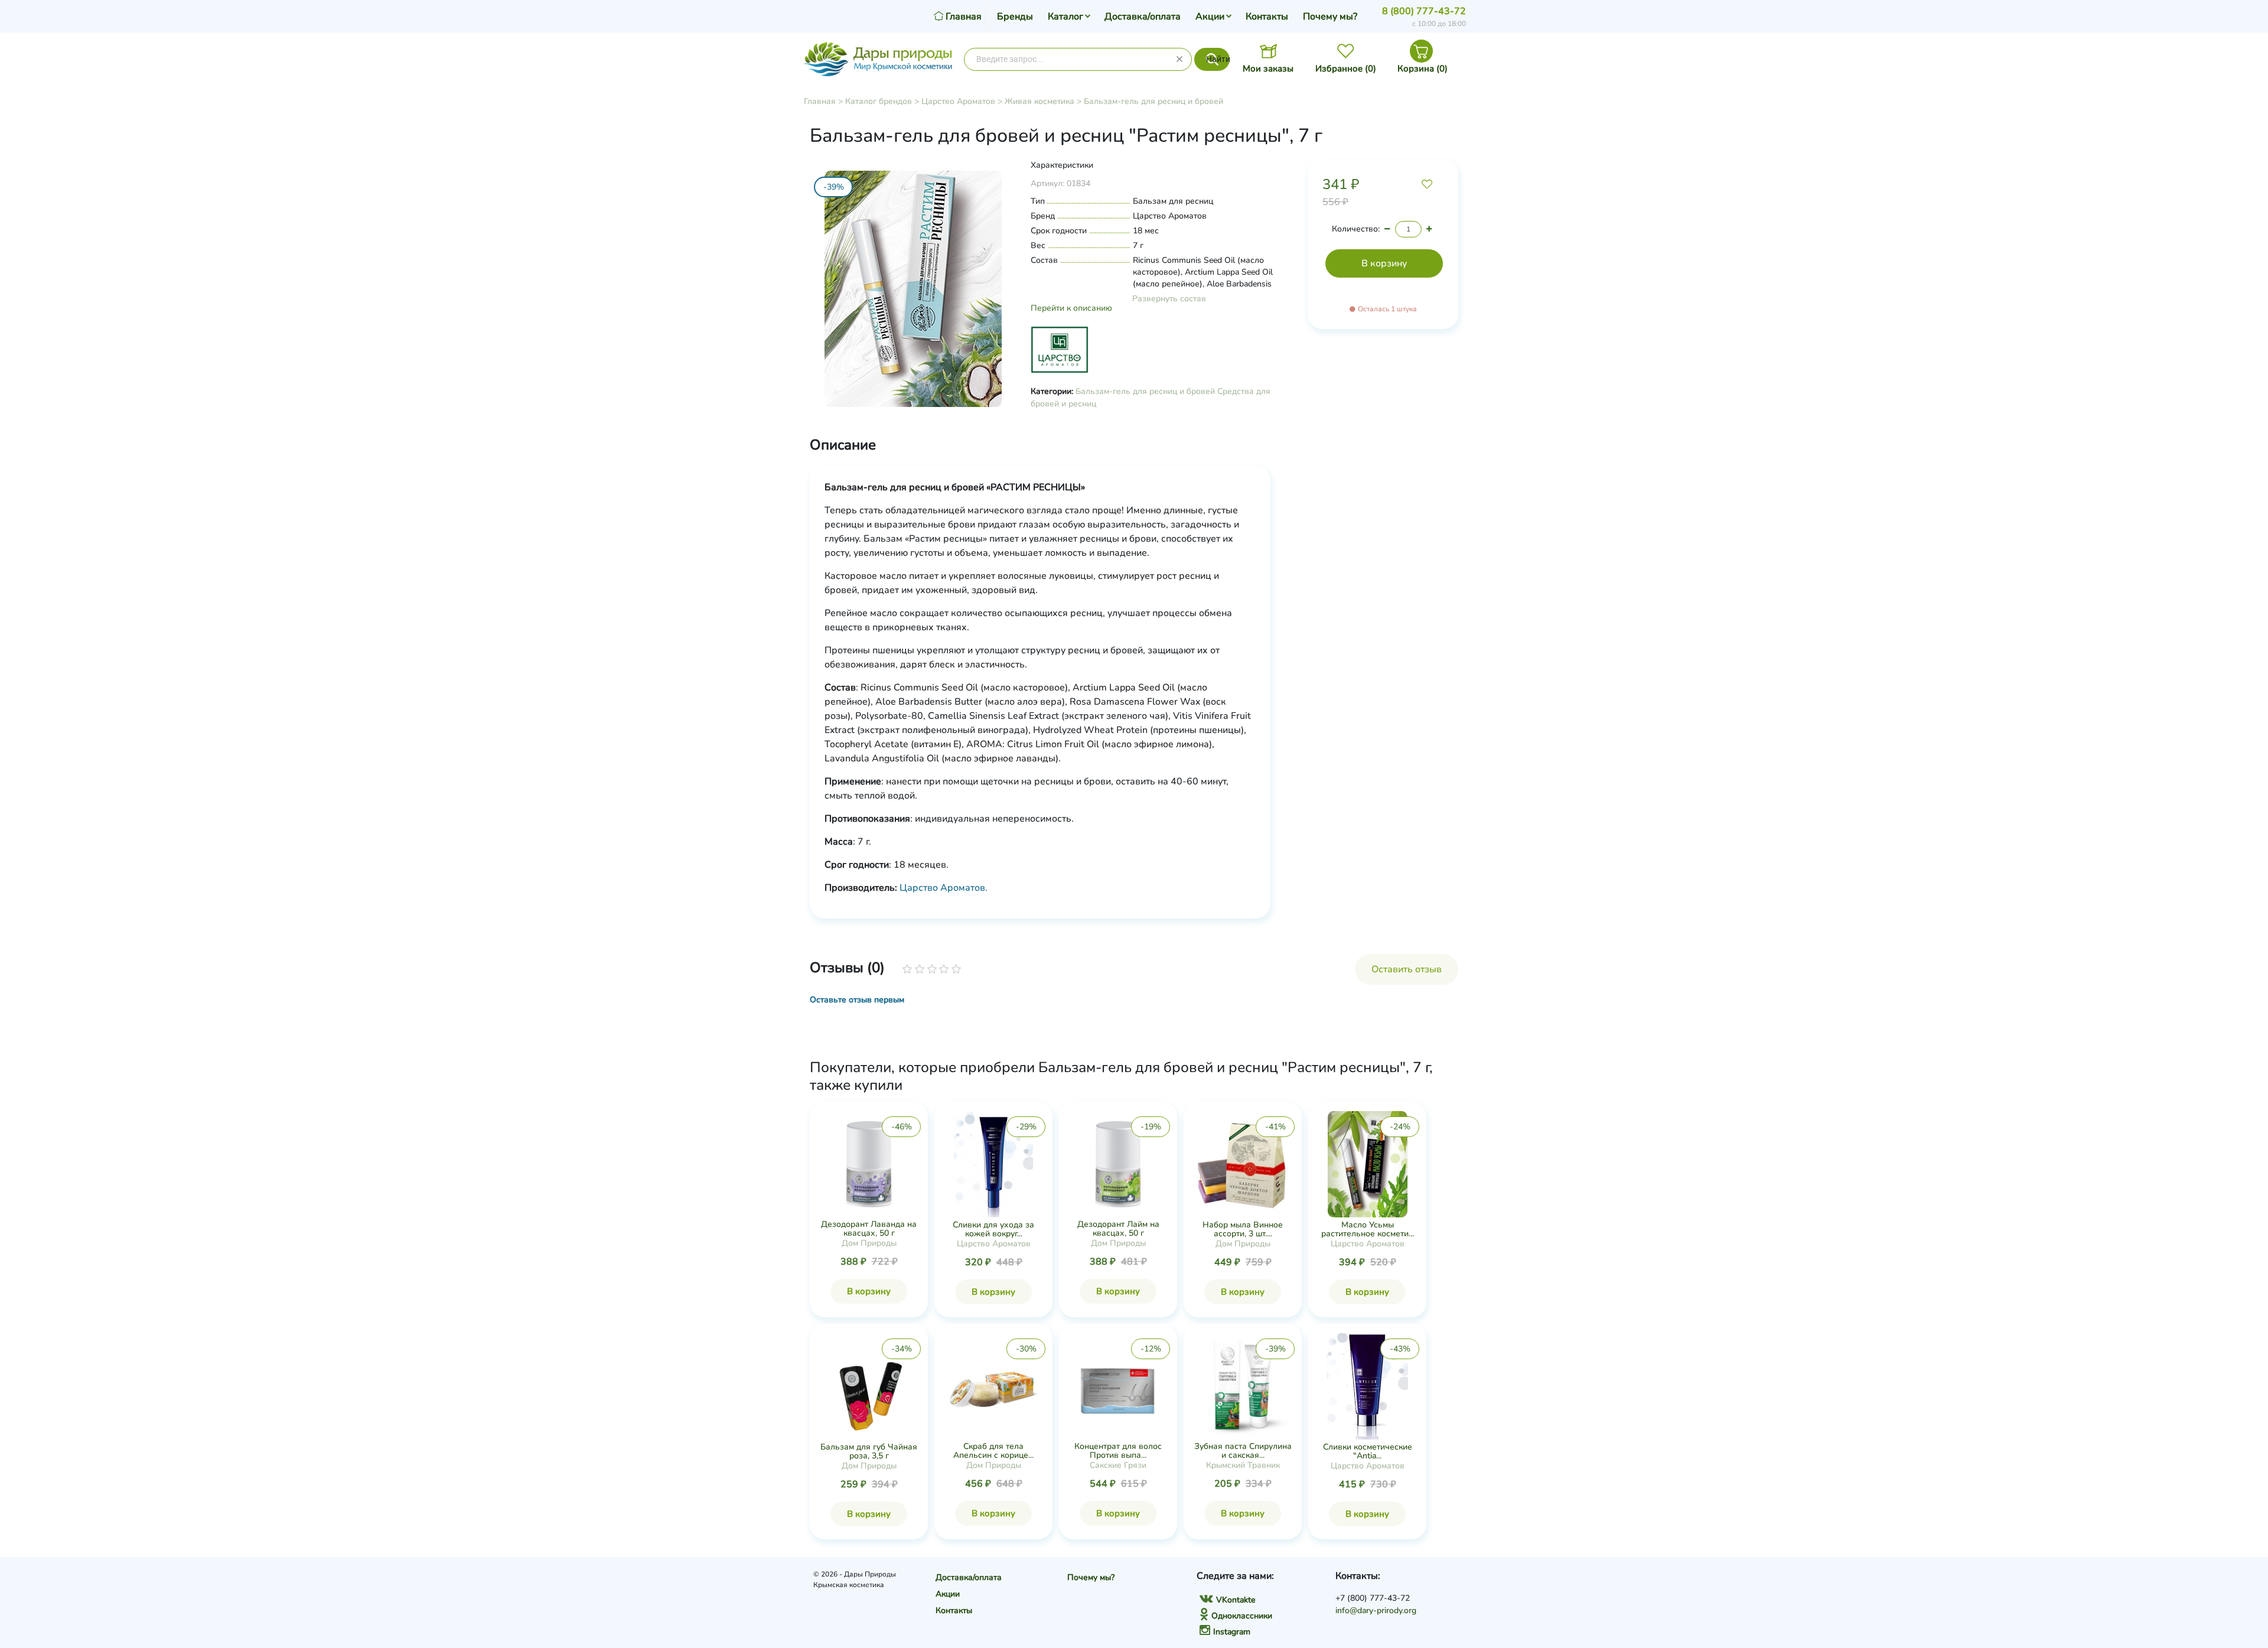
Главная (820, 101)
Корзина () (1423, 69)
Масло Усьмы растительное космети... (1368, 1229)
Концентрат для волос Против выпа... (1118, 1451)
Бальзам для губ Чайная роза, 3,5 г (869, 1451)
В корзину (869, 1291)
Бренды (1015, 17)
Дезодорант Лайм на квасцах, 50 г (1118, 1229)
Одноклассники (1242, 1616)
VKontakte (1236, 1600)
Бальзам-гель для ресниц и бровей (1153, 101)
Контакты (1267, 17)
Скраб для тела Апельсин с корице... (993, 1451)
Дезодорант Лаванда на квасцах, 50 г (869, 1229)
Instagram (1232, 1632)
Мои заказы (1268, 69)
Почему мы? (1330, 17)
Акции (1210, 17)
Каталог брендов (879, 101)
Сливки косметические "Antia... (1368, 1451)
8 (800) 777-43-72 (1424, 11)
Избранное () (1346, 69)
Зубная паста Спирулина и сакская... (1243, 1451)
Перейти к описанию (1071, 308)
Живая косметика (1039, 101)
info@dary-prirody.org (1376, 1610)
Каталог (1065, 17)
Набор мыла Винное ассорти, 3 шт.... (1243, 1229)
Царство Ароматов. (944, 888)
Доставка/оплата (1143, 17)
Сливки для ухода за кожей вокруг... (993, 1229)
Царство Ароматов (958, 101)
